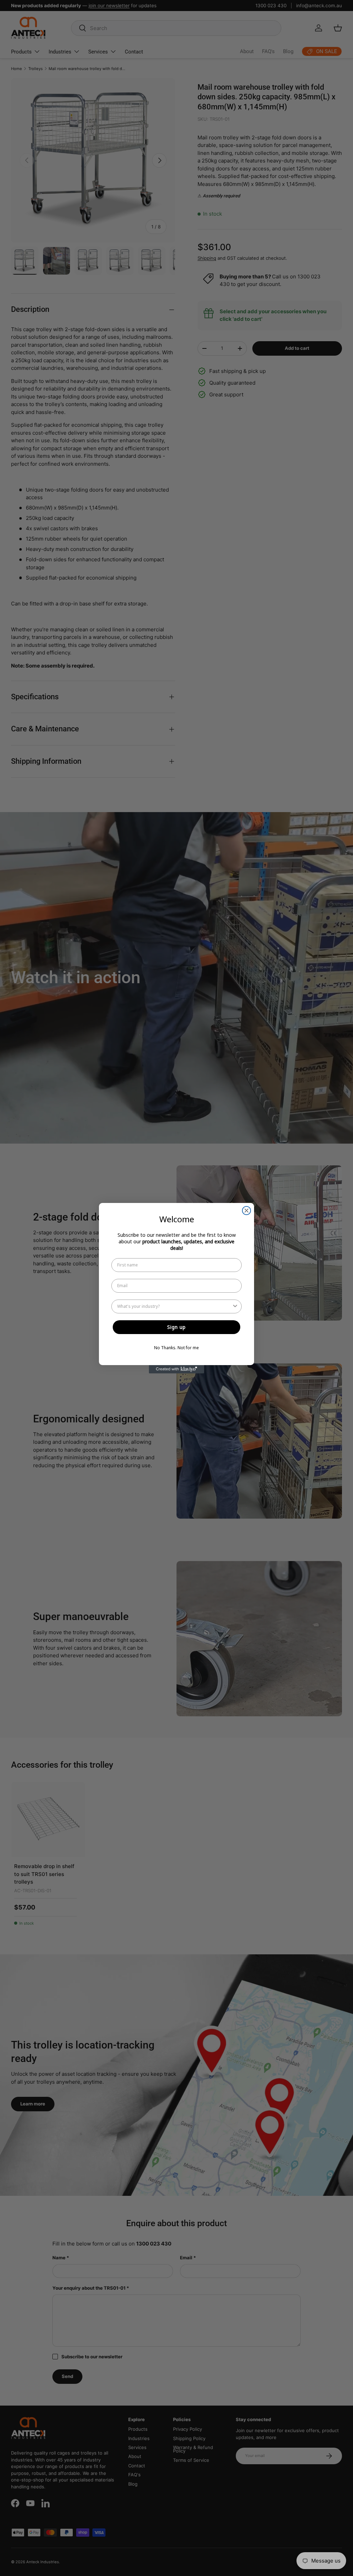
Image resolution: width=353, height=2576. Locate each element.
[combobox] (174, 1306)
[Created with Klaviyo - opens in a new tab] (176, 1369)
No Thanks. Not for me (176, 1348)
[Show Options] (235, 1306)
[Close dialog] (246, 1211)
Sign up (176, 1327)
